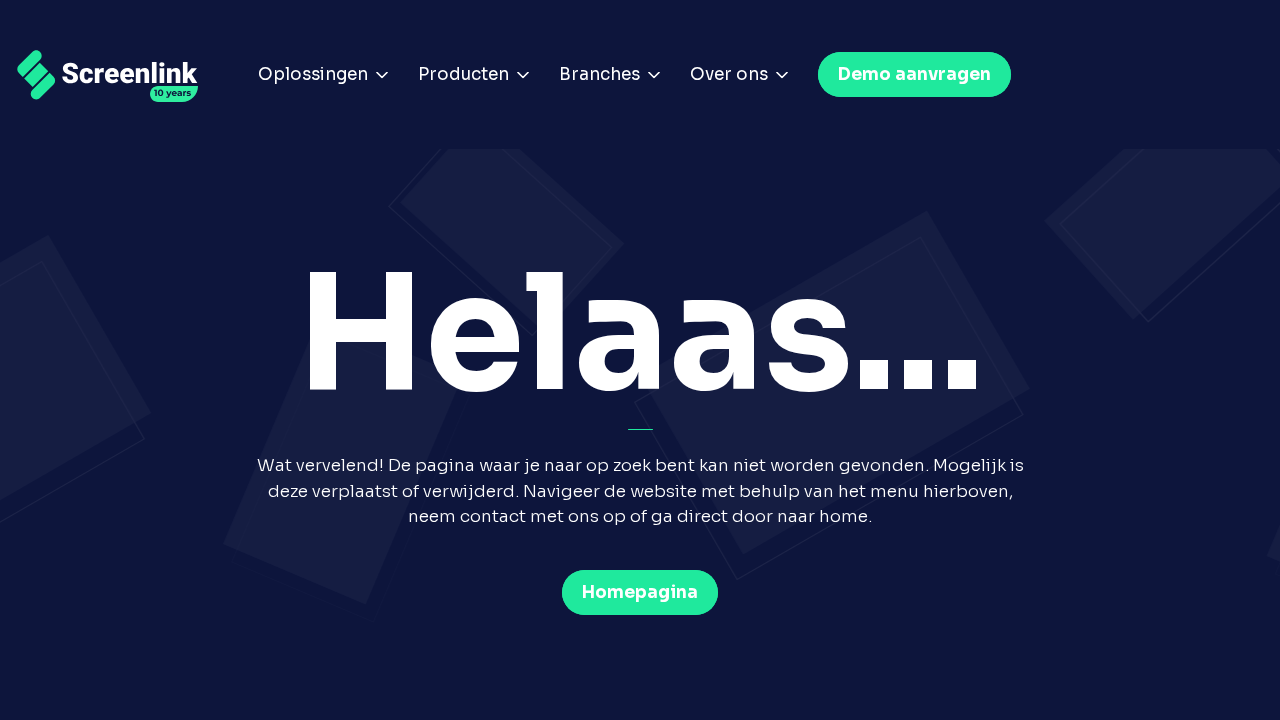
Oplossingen (313, 74)
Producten (463, 74)
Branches (599, 74)
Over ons (729, 74)
